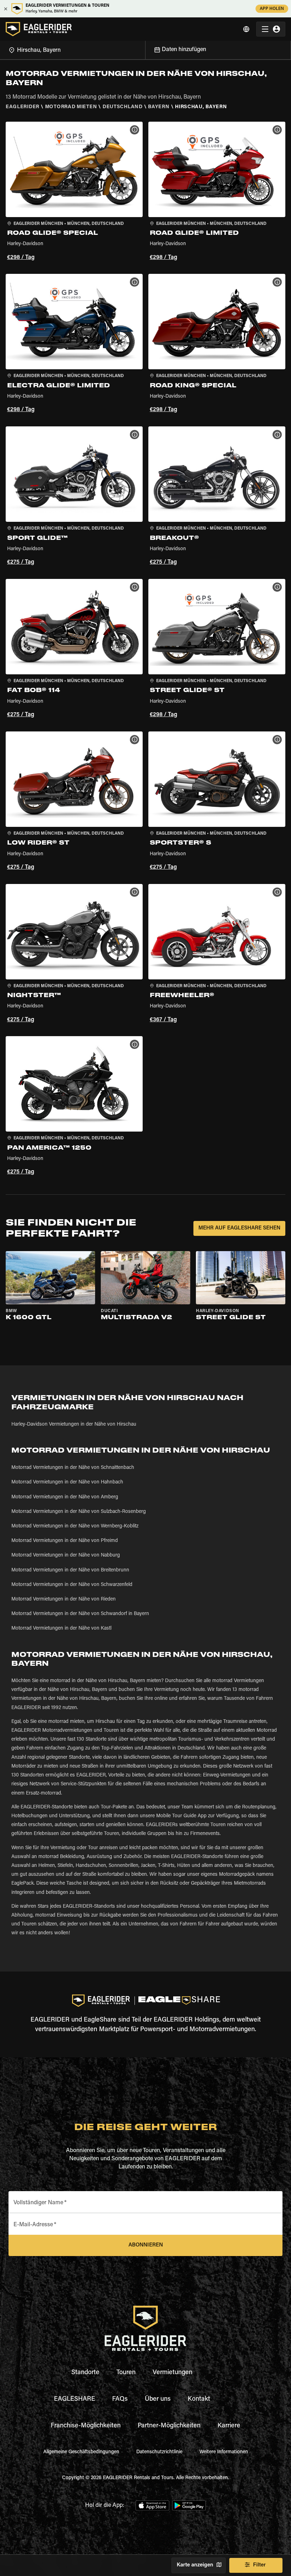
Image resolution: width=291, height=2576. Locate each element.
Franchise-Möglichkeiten (86, 2426)
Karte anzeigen (195, 2565)
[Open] (145, 49)
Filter (259, 2565)
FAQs (120, 2399)
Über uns (158, 2399)
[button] (74, 192)
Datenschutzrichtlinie (159, 2452)
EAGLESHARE (75, 2399)
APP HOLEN (272, 9)
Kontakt (199, 2399)
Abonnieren (146, 2245)
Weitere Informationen (224, 2452)
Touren (126, 2373)
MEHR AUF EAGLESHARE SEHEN (239, 1228)
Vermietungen (172, 2373)
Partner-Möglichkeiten (169, 2426)
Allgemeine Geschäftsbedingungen (81, 2452)
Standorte (85, 2373)
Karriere (229, 2426)
